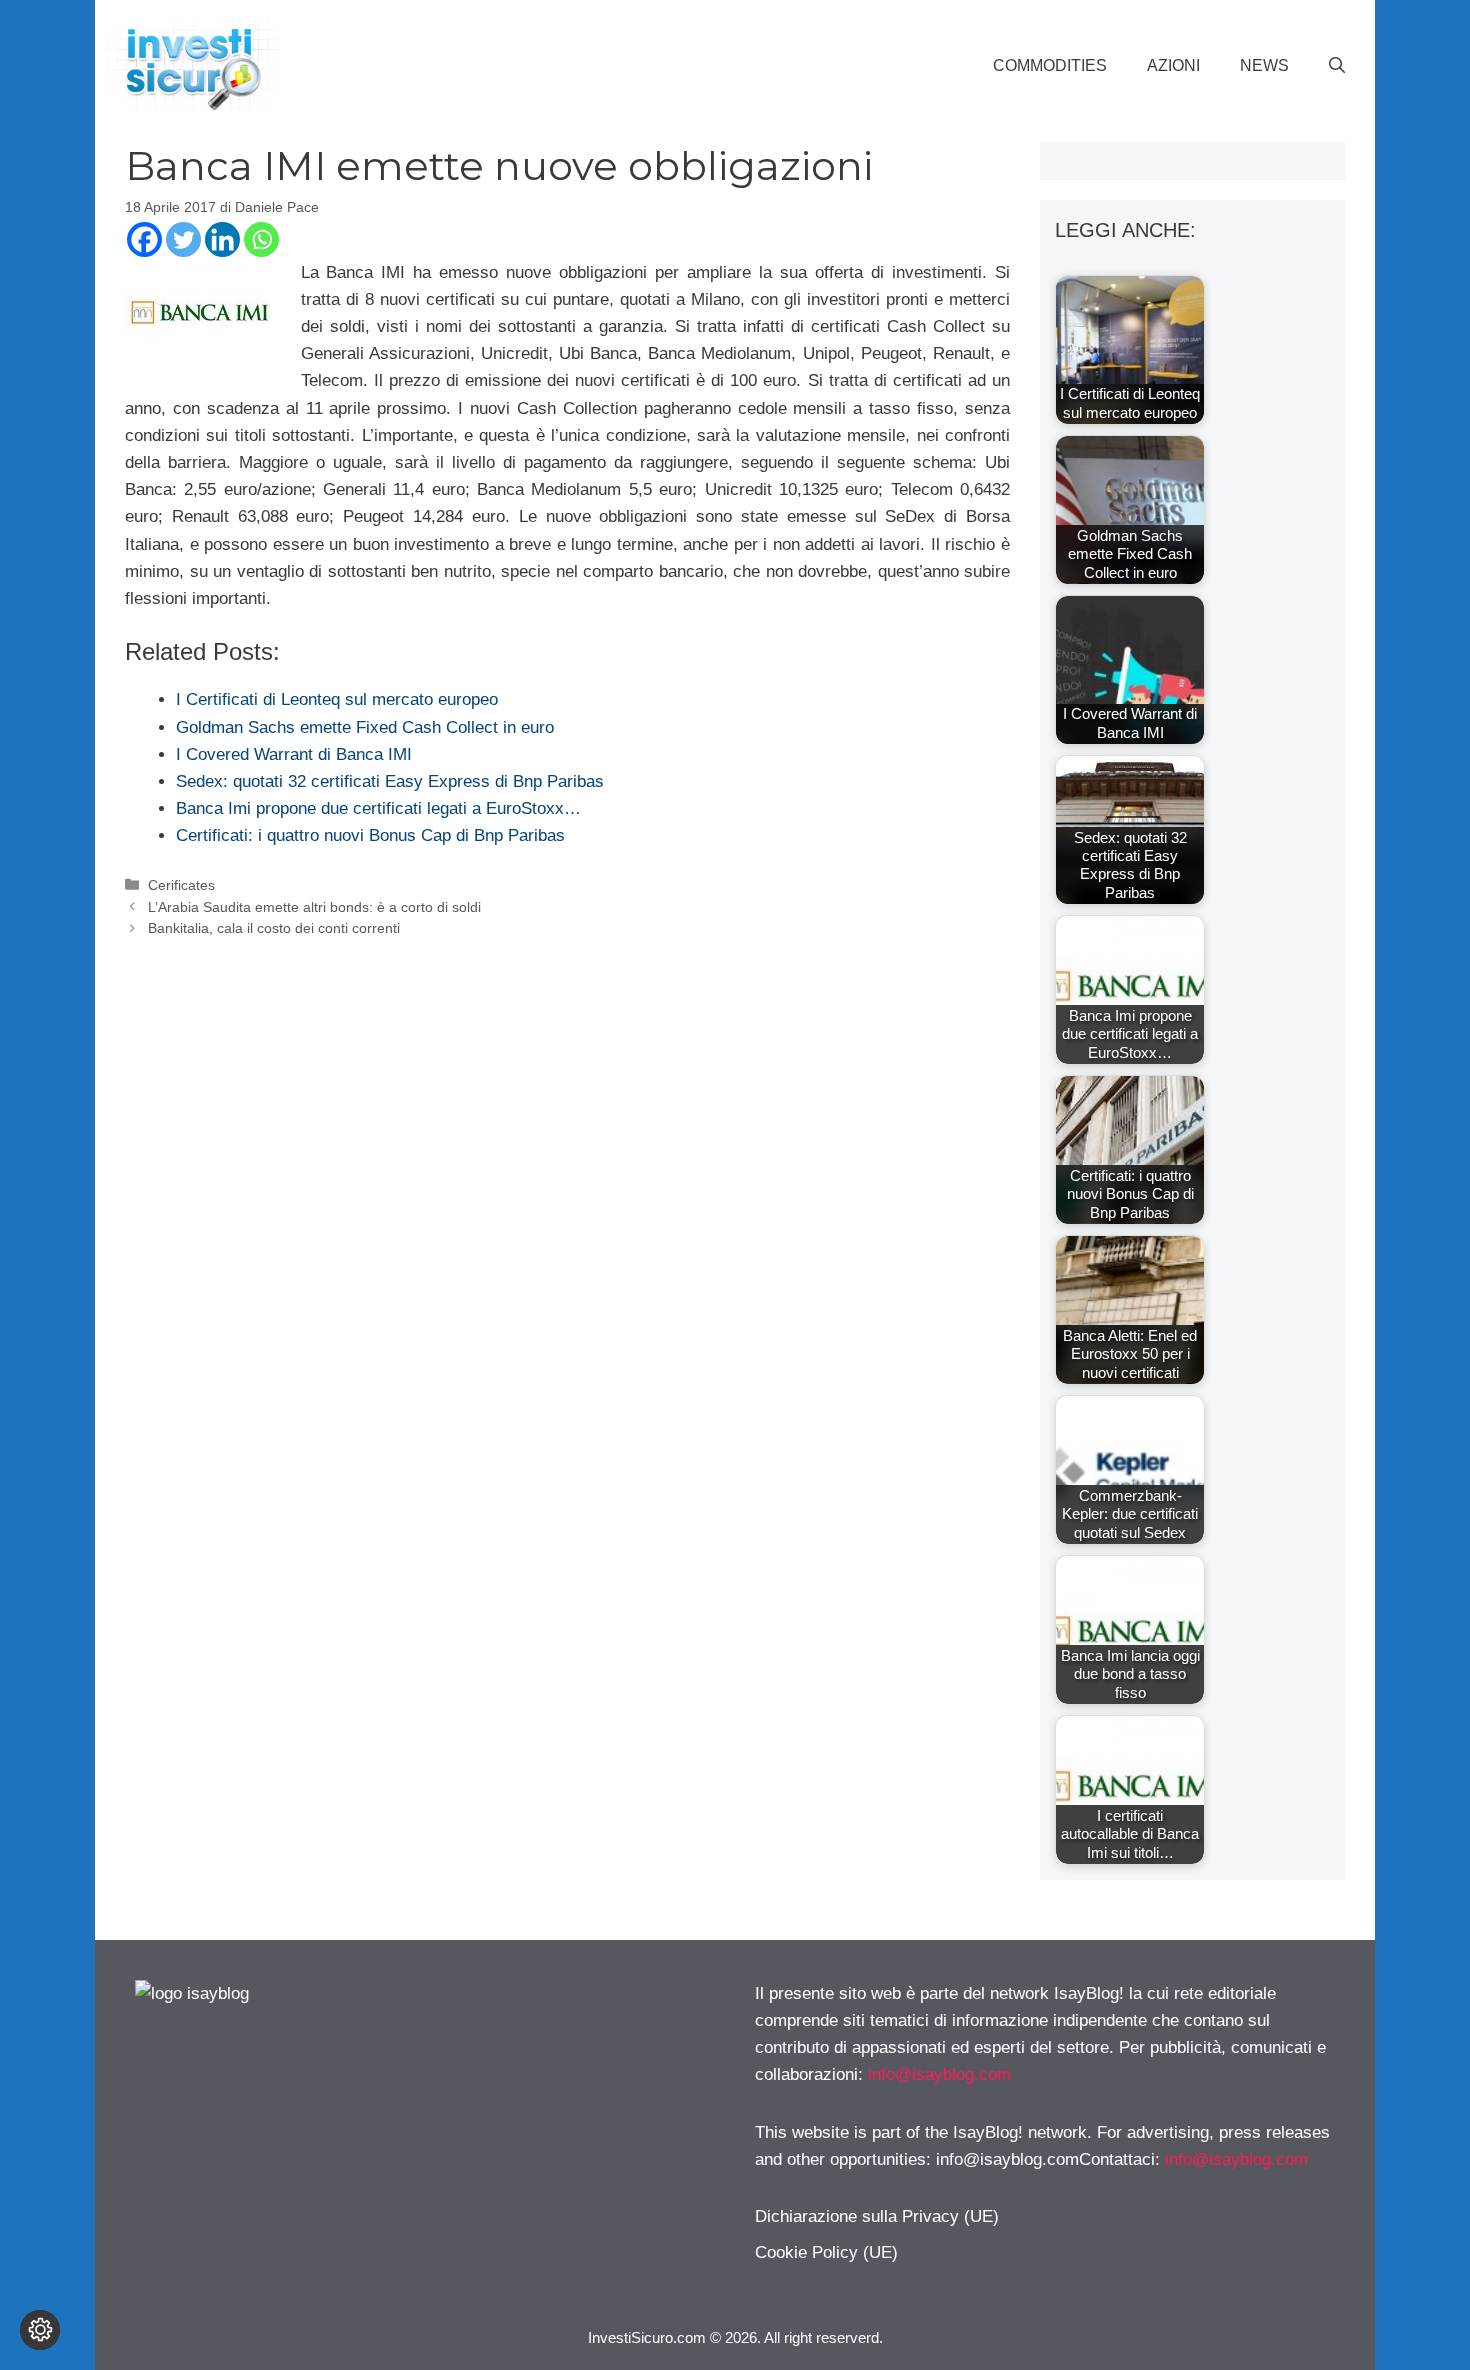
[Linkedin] (222, 239)
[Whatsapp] (261, 239)
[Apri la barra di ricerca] (1337, 66)
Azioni (1173, 65)
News (1264, 65)
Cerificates (181, 885)
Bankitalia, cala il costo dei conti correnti (274, 928)
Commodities (1050, 65)
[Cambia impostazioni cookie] (40, 2330)
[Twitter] (183, 239)
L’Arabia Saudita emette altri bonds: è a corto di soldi (314, 907)
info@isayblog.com (939, 2074)
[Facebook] (144, 239)
